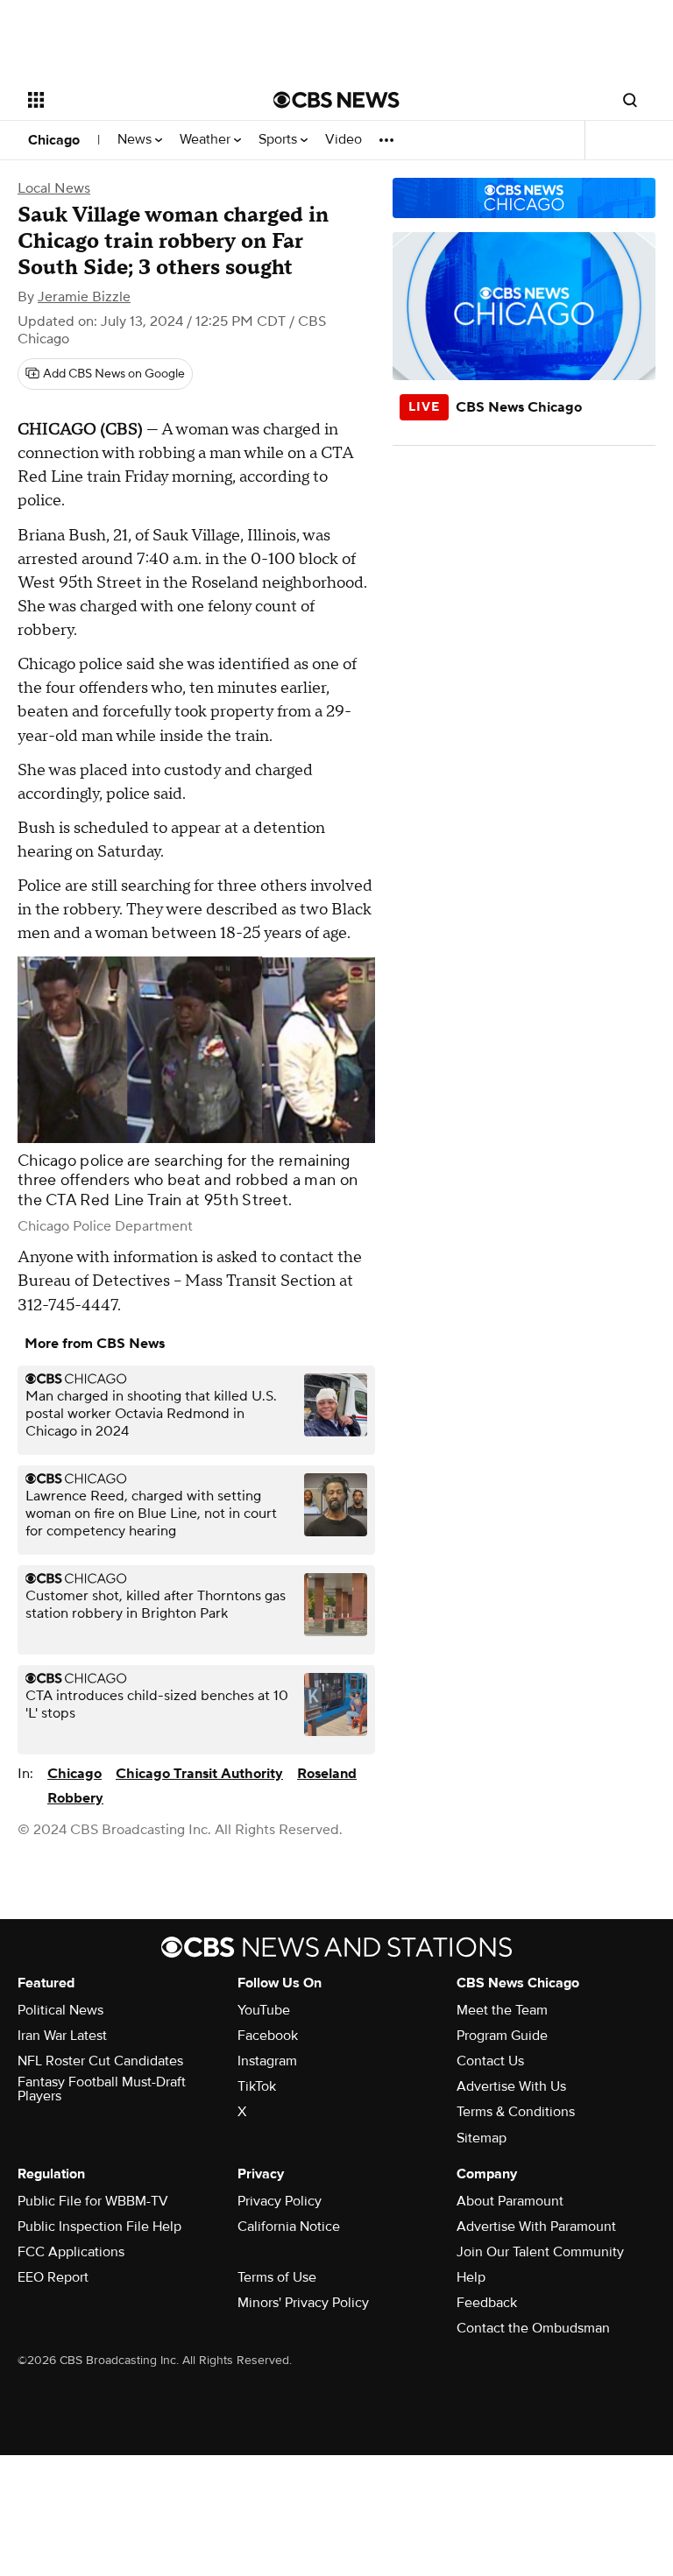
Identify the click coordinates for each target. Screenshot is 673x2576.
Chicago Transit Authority (199, 1774)
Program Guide (502, 2036)
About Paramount (510, 2201)
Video (344, 140)
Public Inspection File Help (99, 2227)
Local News (54, 188)
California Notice (289, 2227)
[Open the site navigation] (131, 100)
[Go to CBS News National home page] (336, 100)
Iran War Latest (62, 2036)
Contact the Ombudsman (533, 2328)
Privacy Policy (280, 2201)
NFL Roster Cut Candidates (100, 2061)
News (136, 140)
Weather (207, 140)
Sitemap (482, 2138)
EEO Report (53, 2277)
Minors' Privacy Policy (303, 2303)
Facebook (268, 2036)
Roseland (327, 1774)
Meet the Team (502, 2010)
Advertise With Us (511, 2086)
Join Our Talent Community (540, 2252)
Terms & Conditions (516, 2112)
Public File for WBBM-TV (93, 2201)
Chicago (54, 140)
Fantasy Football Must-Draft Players (102, 2089)
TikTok (257, 2086)
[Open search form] (630, 100)
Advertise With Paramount (536, 2227)
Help (471, 2277)
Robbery (75, 1798)
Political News (60, 2010)
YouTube (264, 2010)
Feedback (487, 2303)
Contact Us (490, 2061)
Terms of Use (277, 2277)
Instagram (267, 2061)
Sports (280, 140)
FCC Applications (71, 2252)
